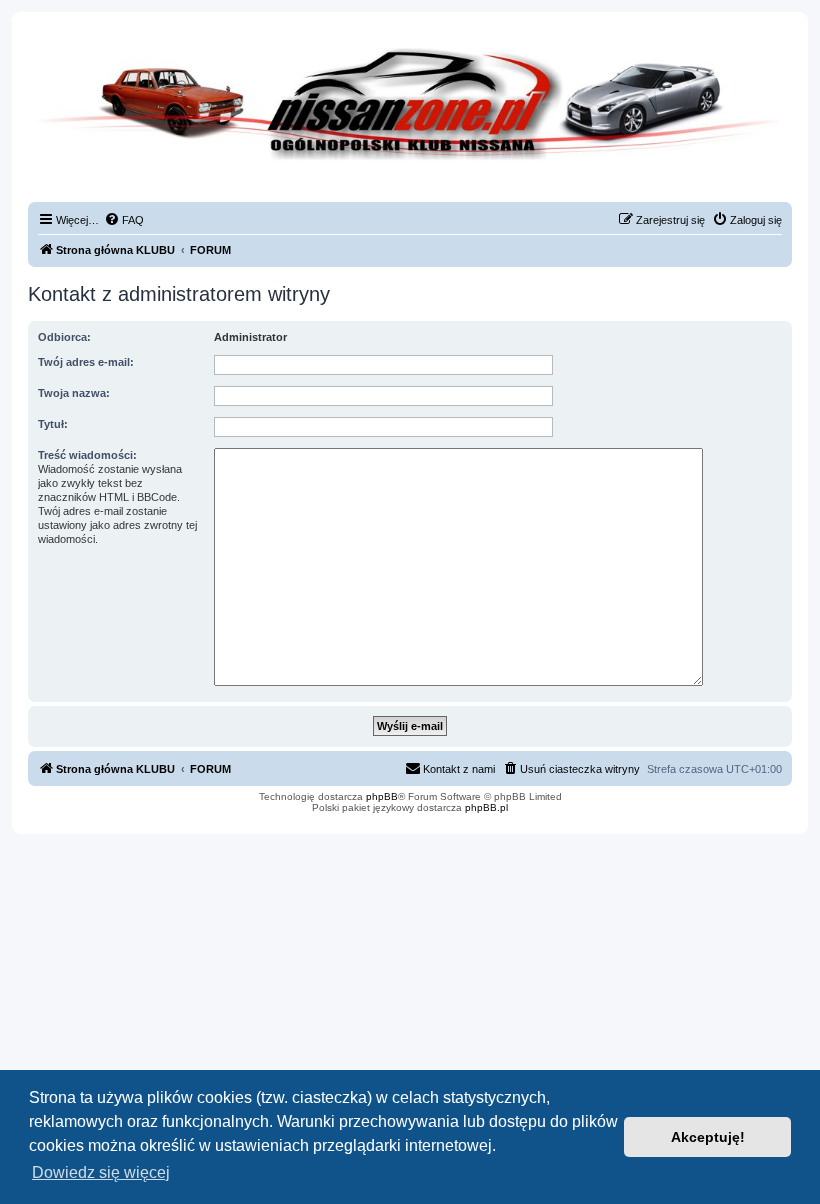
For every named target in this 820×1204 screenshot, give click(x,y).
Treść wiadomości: (87, 455)
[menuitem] (124, 220)
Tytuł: (53, 424)
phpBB (382, 796)
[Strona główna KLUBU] (410, 120)
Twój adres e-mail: (86, 362)
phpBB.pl (486, 807)
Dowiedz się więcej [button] (101, 1172)
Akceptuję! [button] (708, 1137)
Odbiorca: (64, 337)
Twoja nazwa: (74, 393)
